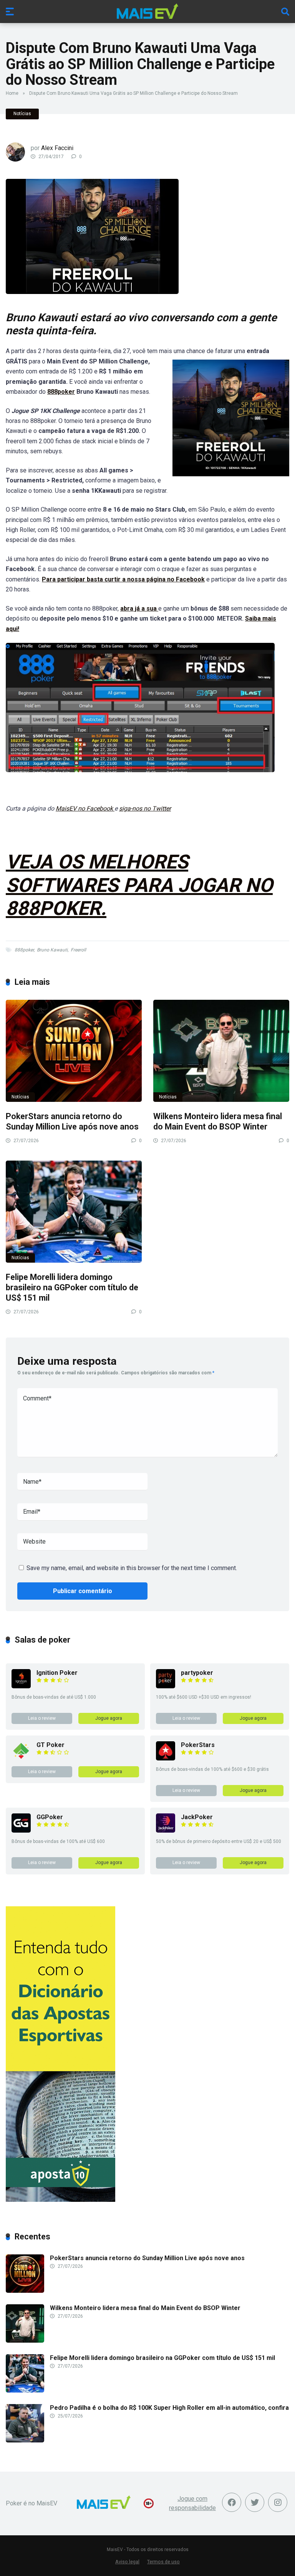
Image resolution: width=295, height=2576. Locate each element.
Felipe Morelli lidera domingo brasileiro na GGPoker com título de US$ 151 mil (72, 1287)
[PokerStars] (166, 1758)
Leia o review (42, 1718)
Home (12, 93)
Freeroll (78, 950)
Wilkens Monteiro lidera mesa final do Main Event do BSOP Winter (218, 1121)
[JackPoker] (166, 1830)
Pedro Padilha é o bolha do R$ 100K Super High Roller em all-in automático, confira (169, 2408)
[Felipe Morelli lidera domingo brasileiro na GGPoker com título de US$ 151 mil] (74, 1212)
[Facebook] (232, 2502)
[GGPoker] (21, 1830)
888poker (61, 392)
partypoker (197, 1673)
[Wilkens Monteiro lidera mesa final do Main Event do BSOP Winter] (221, 1051)
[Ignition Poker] (21, 1686)
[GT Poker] (21, 1758)
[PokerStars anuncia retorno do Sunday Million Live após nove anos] (74, 1051)
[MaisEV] (147, 11)
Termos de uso (163, 2562)
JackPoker (197, 1817)
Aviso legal (127, 2562)
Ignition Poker (57, 1673)
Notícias (22, 114)
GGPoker (50, 1817)
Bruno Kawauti (52, 950)
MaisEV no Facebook (85, 808)
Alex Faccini (57, 148)
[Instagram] (278, 2502)
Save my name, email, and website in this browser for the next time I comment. (132, 1568)
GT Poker (51, 1745)
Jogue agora (109, 1718)
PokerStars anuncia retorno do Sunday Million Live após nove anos (72, 1121)
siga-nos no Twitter (145, 808)
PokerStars (198, 1745)
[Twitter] (255, 2502)
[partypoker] (166, 1686)
